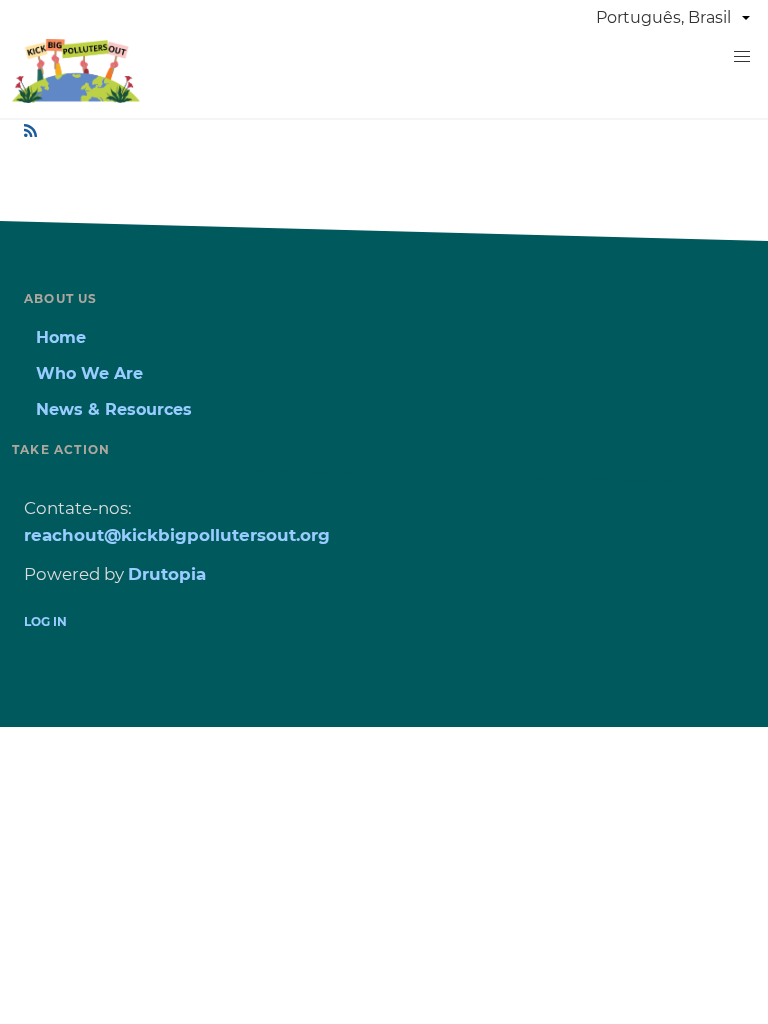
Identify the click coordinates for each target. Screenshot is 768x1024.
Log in (45, 621)
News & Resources (114, 409)
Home (61, 337)
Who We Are (89, 373)
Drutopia (167, 574)
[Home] (76, 97)
